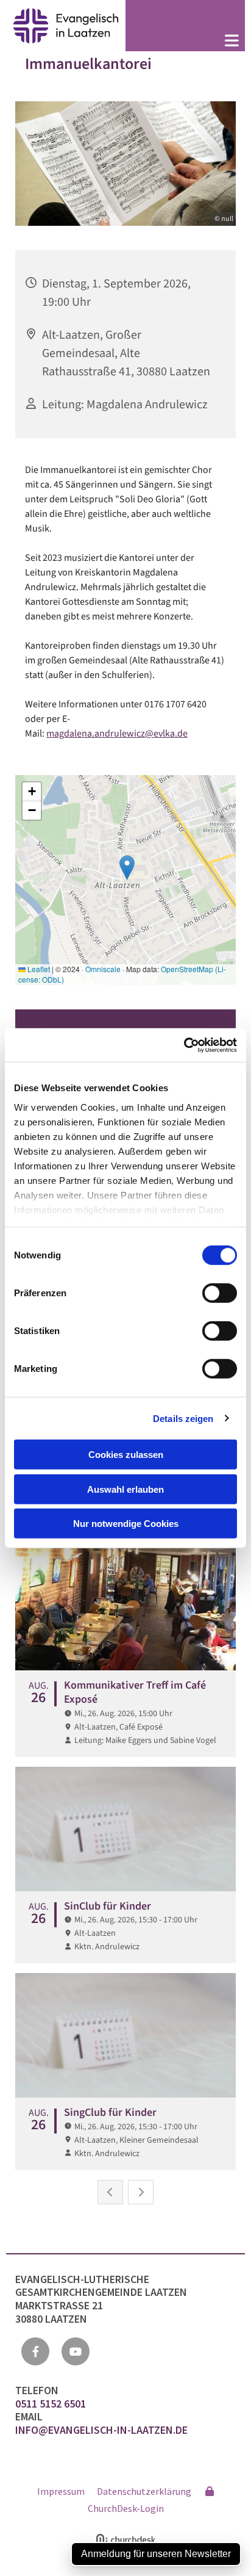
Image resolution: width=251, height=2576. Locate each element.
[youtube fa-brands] (76, 2351)
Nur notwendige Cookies (126, 1524)
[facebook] (35, 2351)
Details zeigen (183, 1418)
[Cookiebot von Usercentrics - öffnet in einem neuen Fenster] (184, 1045)
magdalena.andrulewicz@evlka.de (117, 734)
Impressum (61, 2491)
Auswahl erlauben (125, 1489)
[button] (185, 42)
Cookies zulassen (126, 1455)
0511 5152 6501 (52, 2404)
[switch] (220, 1293)
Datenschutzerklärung (144, 2491)
